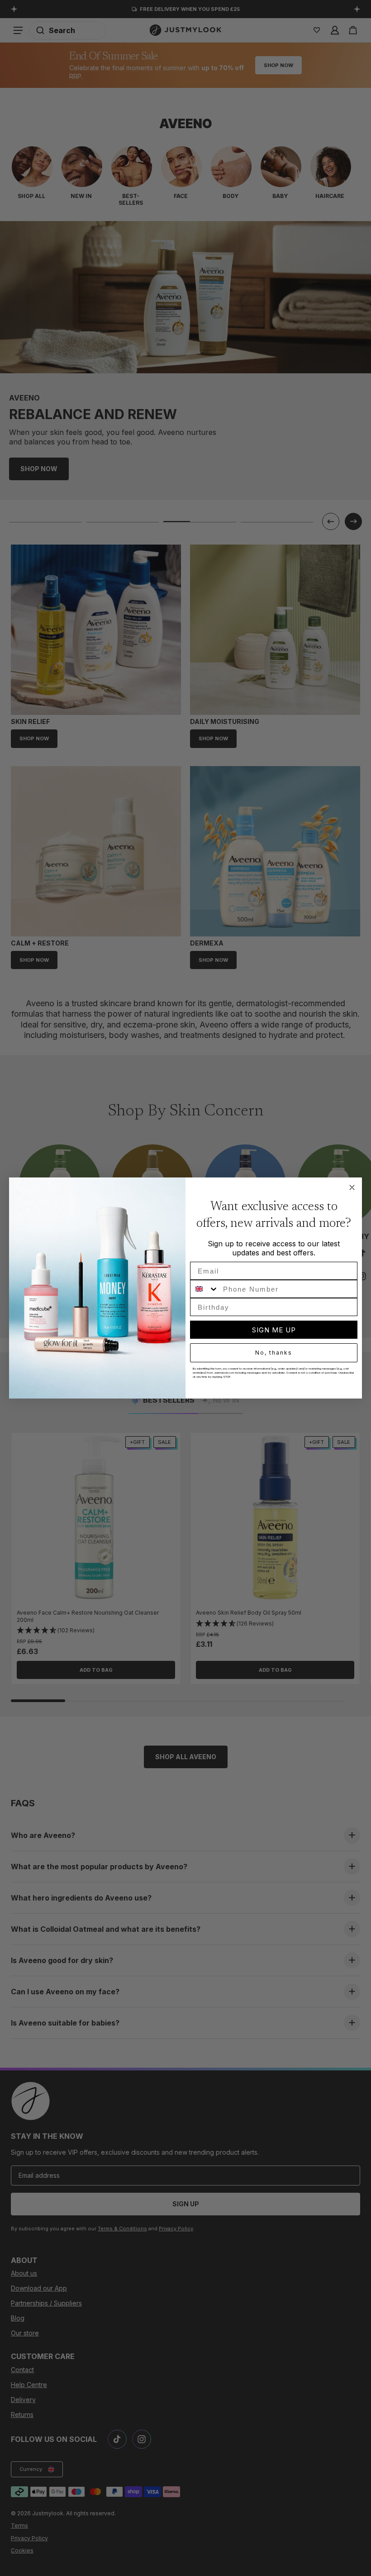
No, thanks (274, 1353)
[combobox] (205, 1289)
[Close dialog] (352, 1187)
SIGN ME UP (274, 1330)
